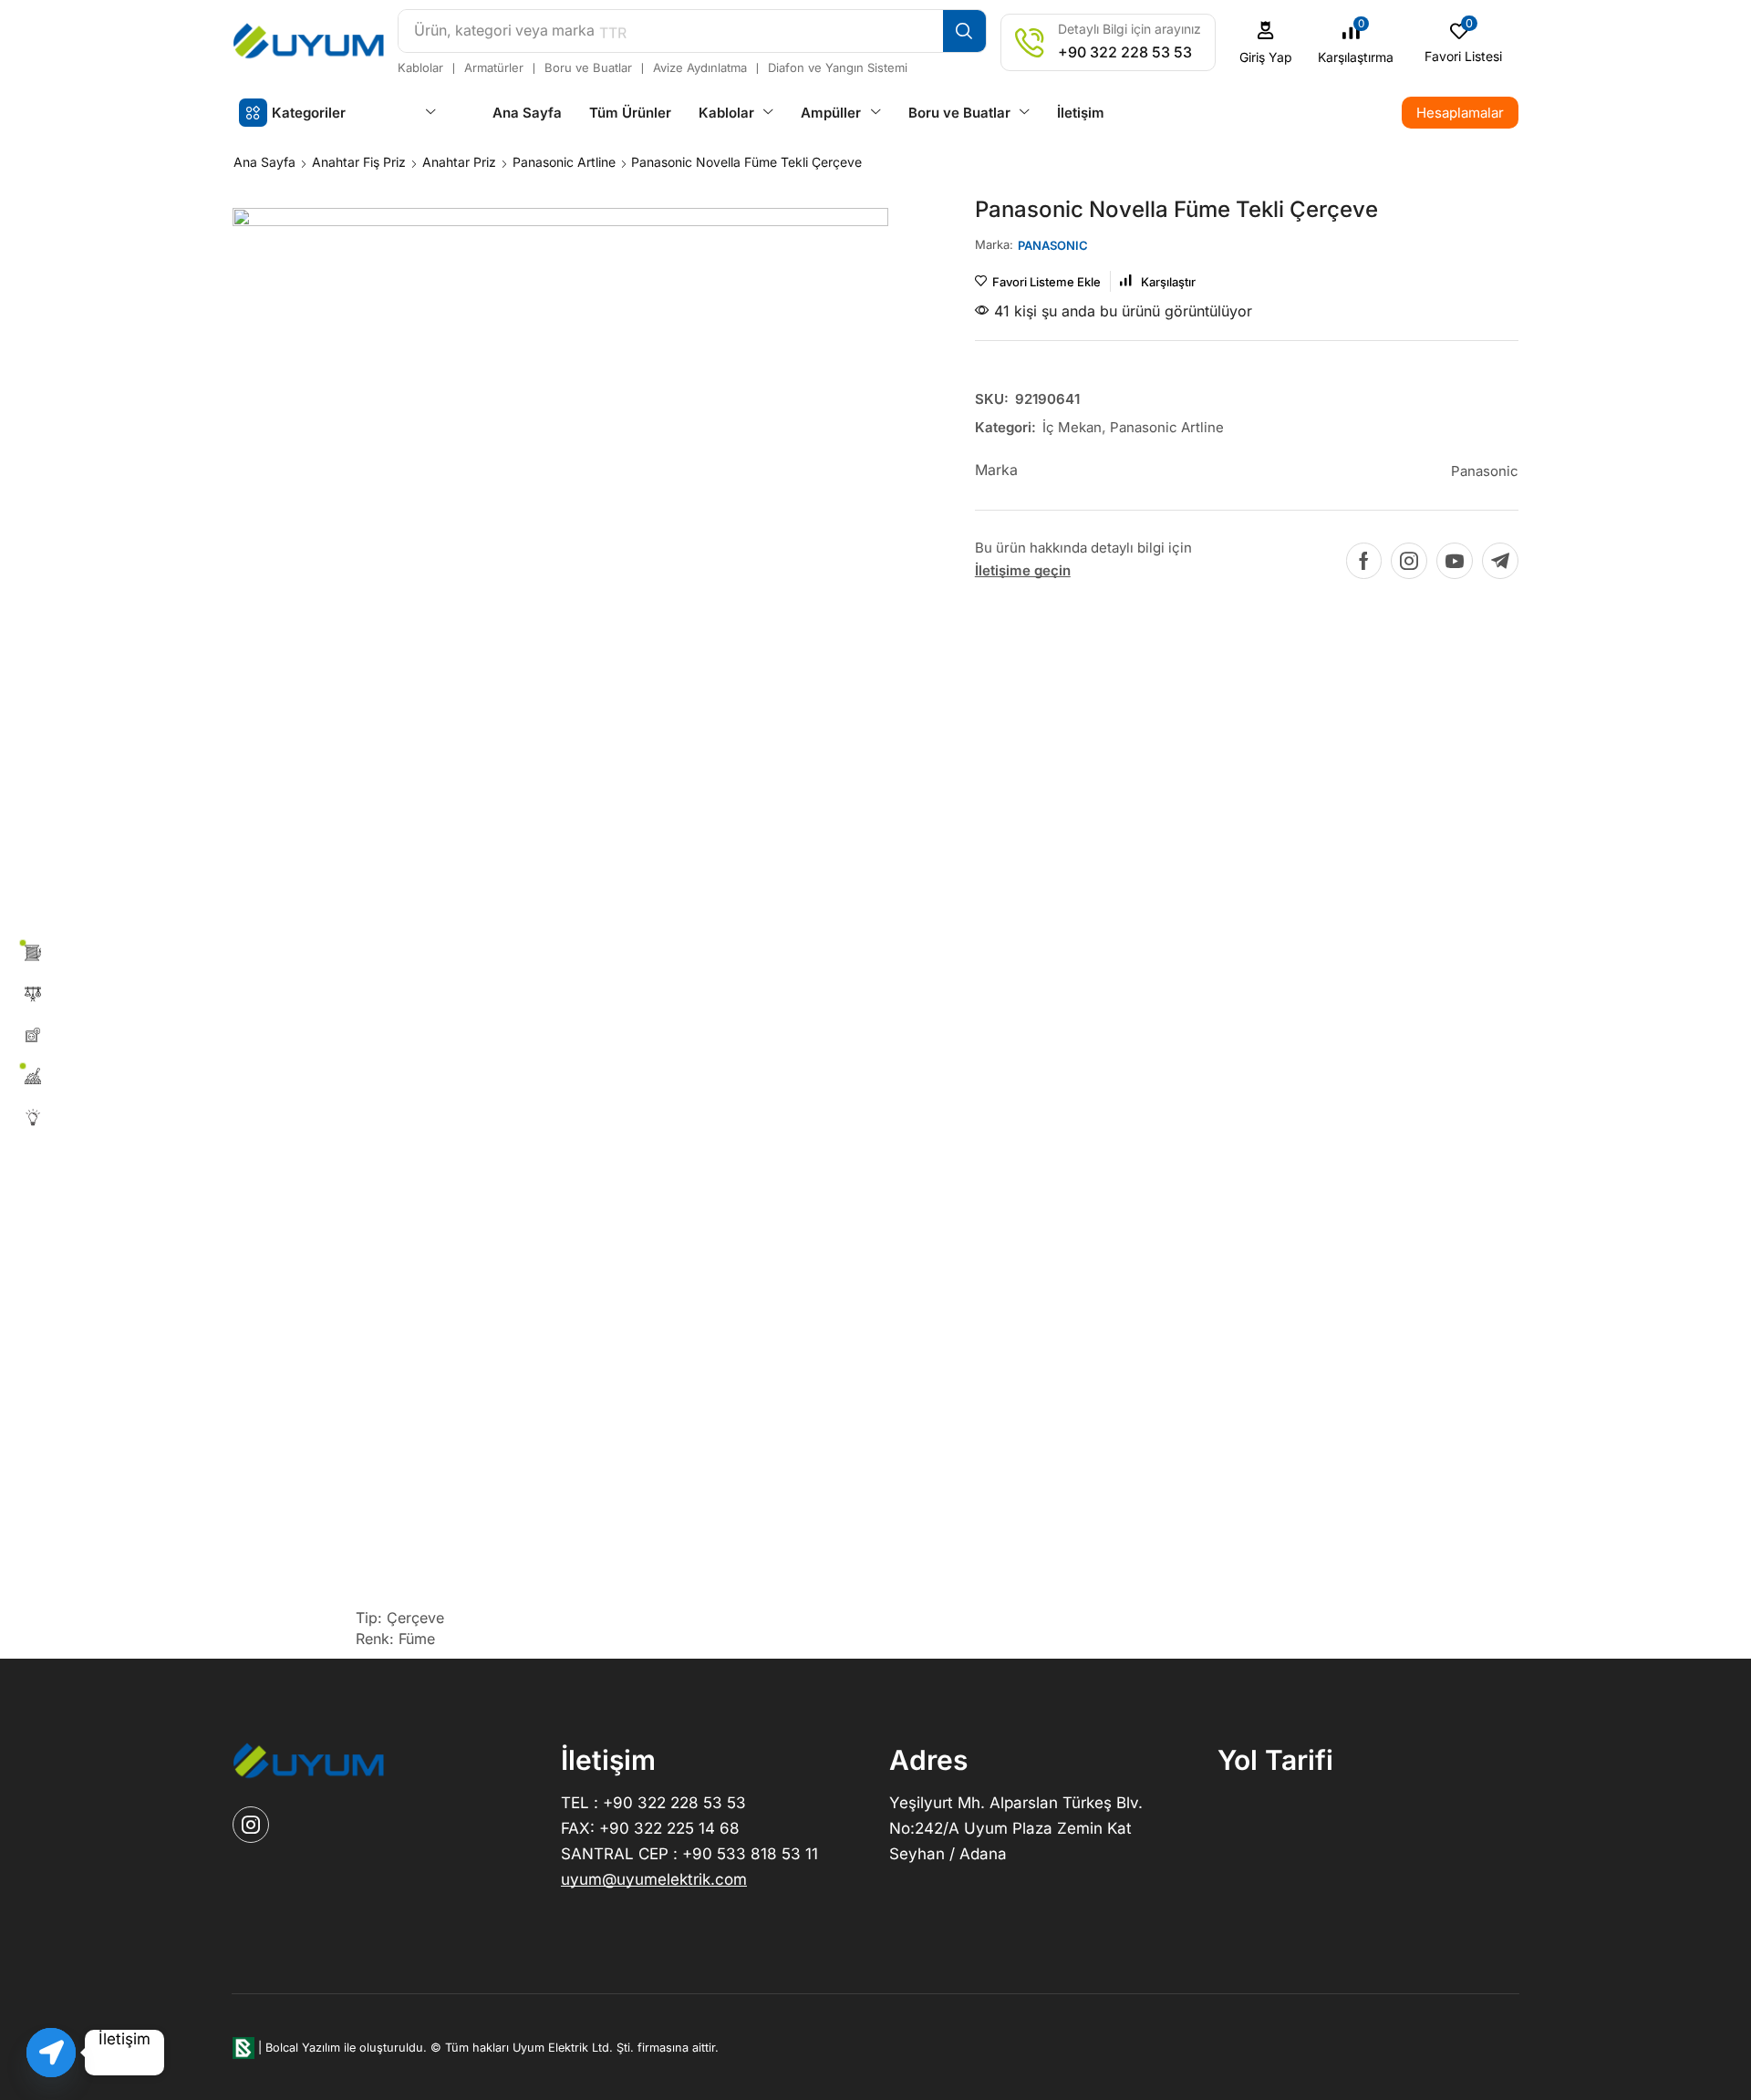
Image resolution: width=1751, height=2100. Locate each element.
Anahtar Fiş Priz (359, 162)
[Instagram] (1409, 561)
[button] (1266, 42)
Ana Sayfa (264, 162)
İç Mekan (1072, 427)
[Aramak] (964, 31)
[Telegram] (1500, 561)
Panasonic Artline (564, 162)
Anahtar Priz (459, 162)
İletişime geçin (1023, 570)
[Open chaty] (51, 2053)
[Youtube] (1455, 561)
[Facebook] (1364, 561)
